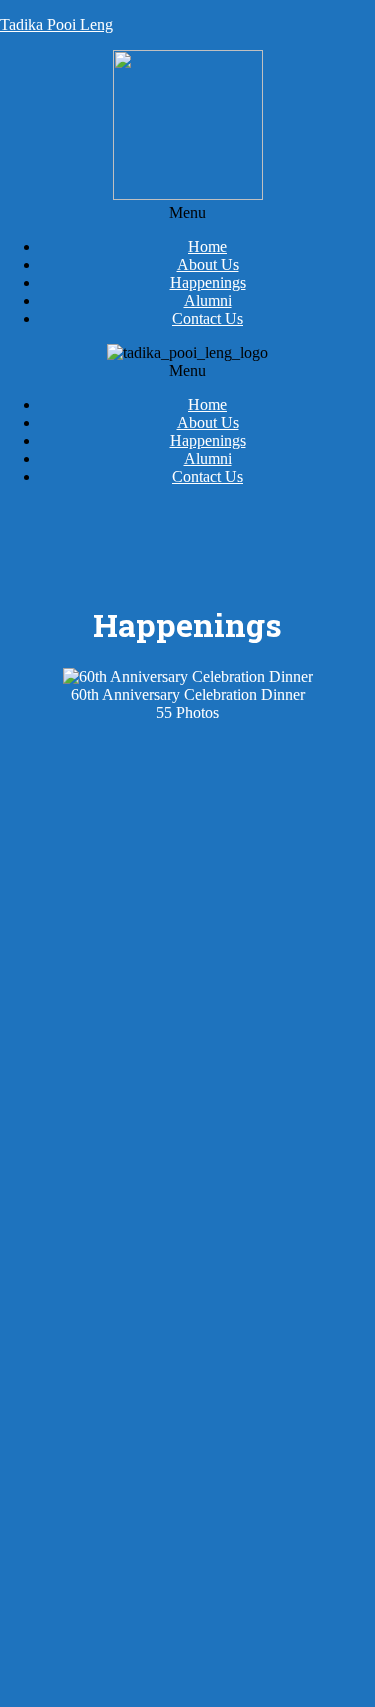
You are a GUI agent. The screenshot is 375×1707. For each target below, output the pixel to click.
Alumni (208, 300)
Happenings (208, 282)
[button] (187, 213)
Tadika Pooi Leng (56, 24)
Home (207, 246)
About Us (208, 264)
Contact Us (207, 318)
